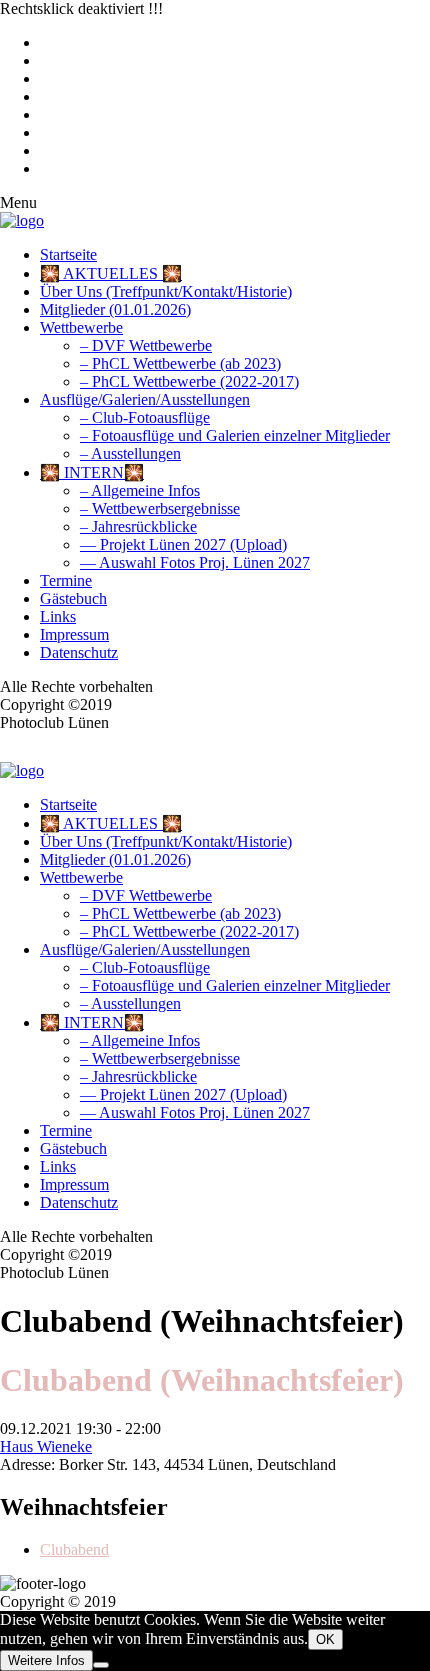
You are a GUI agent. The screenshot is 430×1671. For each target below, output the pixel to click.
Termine (66, 580)
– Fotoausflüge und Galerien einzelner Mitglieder (235, 435)
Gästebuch (73, 598)
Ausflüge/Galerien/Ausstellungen (145, 399)
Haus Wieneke (46, 1446)
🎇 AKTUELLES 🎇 (111, 273)
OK (325, 1639)
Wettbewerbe (81, 327)
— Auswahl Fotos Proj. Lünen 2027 (195, 562)
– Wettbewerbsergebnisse (160, 508)
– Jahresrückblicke (138, 526)
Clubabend (74, 1549)
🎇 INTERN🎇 (92, 472)
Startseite (68, 254)
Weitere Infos (46, 1660)
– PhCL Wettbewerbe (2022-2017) (189, 381)
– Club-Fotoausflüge (145, 417)
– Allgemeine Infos (140, 490)
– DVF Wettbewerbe (146, 345)
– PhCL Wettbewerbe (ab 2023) (180, 363)
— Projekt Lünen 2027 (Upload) (183, 544)
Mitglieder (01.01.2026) (115, 309)
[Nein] (101, 1665)
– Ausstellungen (130, 453)
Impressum (74, 634)
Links (58, 616)
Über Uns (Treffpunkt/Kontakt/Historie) (166, 291)
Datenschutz (79, 652)
